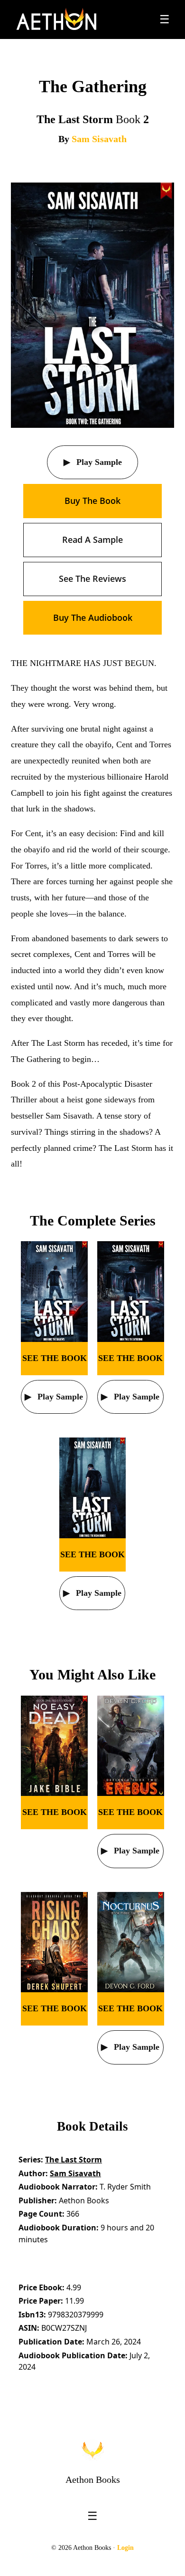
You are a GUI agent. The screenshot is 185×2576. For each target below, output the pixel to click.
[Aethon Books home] (92, 2450)
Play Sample (98, 462)
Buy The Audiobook (93, 617)
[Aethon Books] (57, 19)
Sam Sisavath (99, 139)
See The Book (55, 1358)
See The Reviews (92, 579)
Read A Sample (92, 540)
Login (125, 2548)
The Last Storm (74, 2160)
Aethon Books (93, 2480)
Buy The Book (92, 501)
